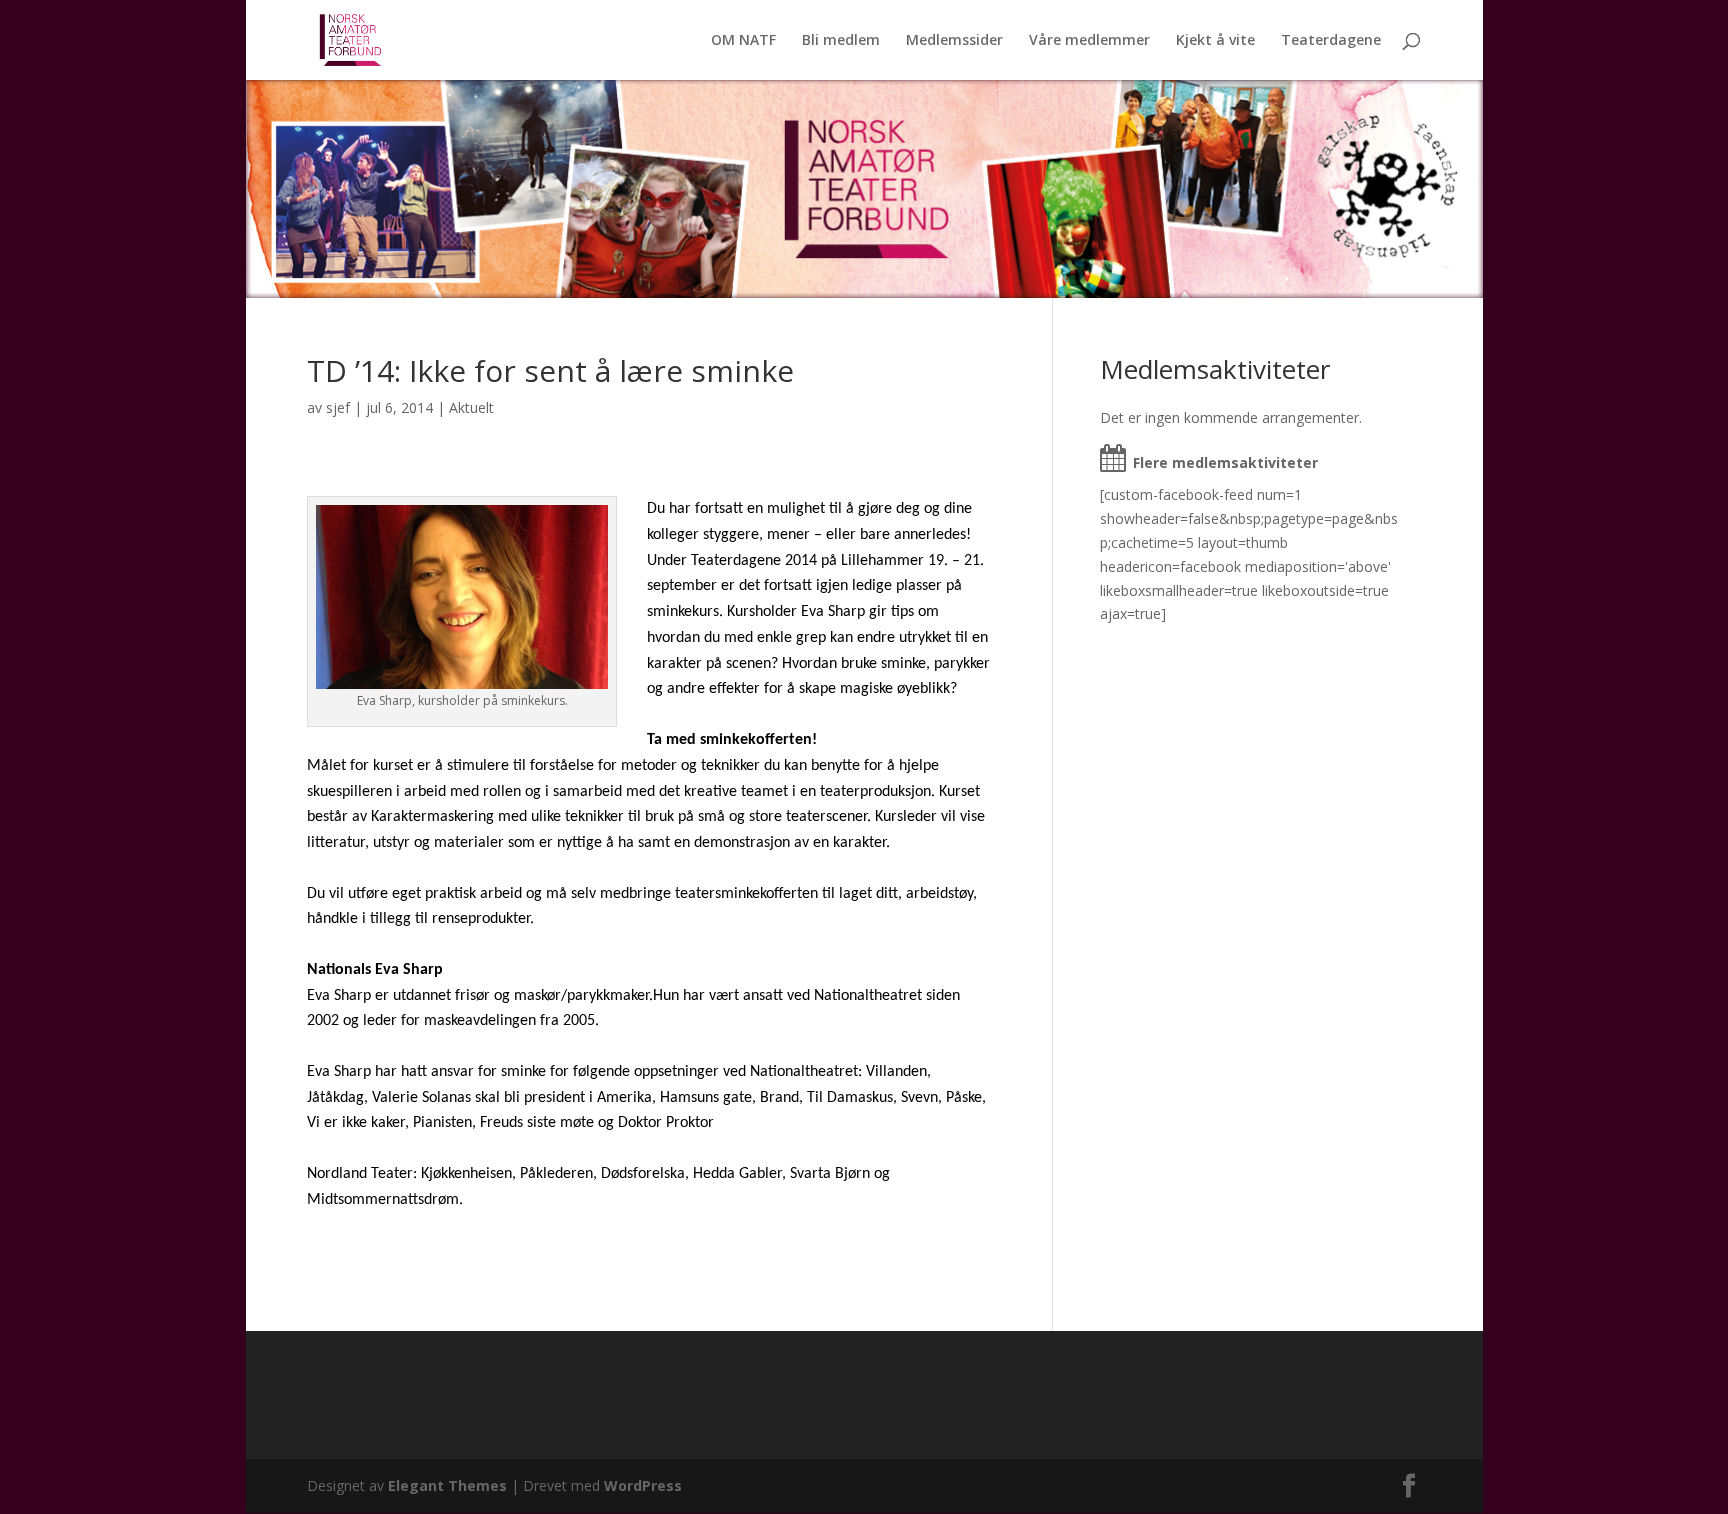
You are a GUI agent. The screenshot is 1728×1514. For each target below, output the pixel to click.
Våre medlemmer (1089, 41)
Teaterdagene (1331, 41)
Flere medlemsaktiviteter (1225, 462)
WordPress (643, 1485)
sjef (338, 407)
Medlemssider (954, 41)
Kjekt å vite (1215, 41)
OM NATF (743, 41)
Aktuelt (471, 407)
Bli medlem (841, 41)
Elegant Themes (447, 1485)
